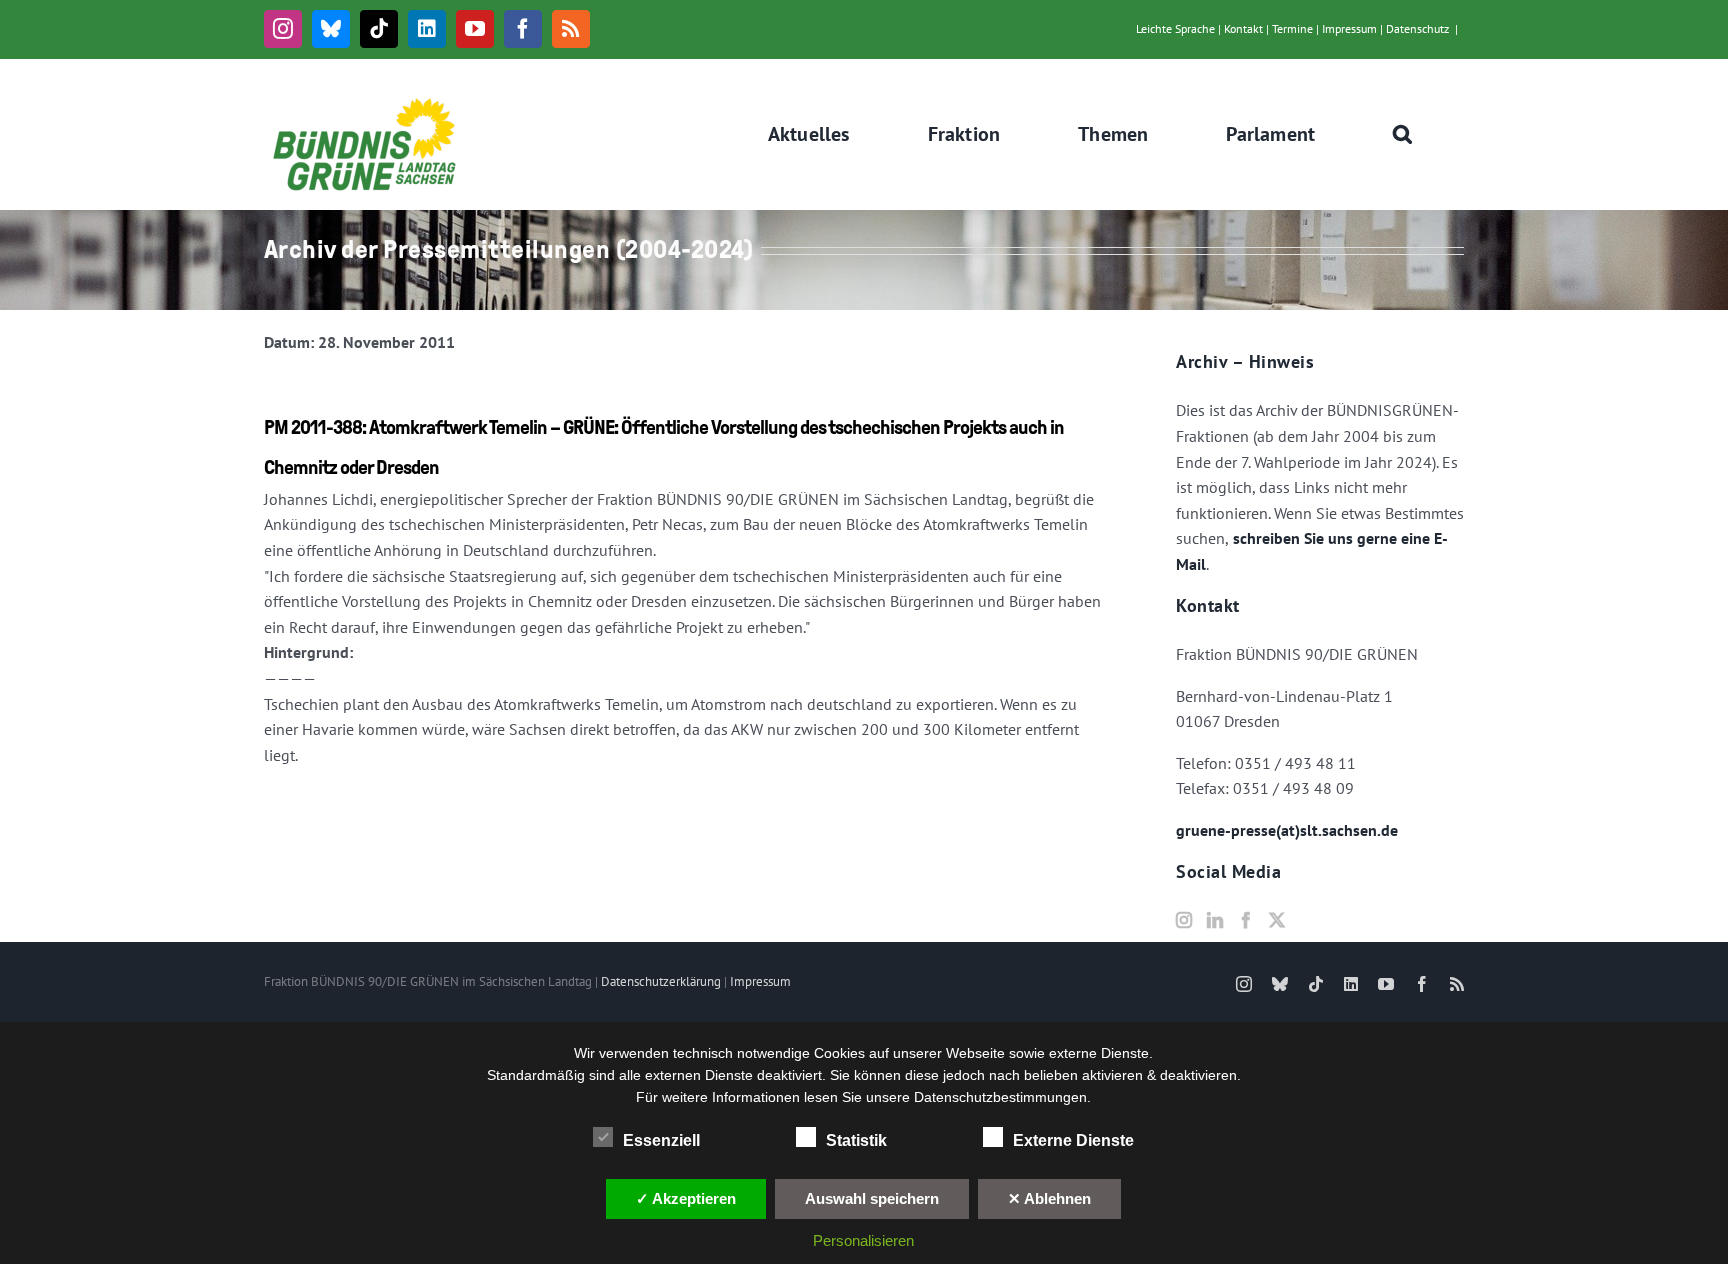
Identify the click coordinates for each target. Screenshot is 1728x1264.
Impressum (1349, 28)
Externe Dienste (1073, 1140)
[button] (1403, 134)
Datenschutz (1417, 28)
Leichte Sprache (1175, 28)
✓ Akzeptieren (686, 1198)
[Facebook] (1246, 920)
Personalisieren (863, 1240)
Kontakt (1243, 28)
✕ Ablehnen (1049, 1198)
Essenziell (661, 1140)
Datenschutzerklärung (661, 981)
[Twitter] (1277, 920)
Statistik (856, 1140)
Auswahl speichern (872, 1198)
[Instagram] (1184, 920)
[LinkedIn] (1215, 920)
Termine (1292, 28)
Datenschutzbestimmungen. (1002, 1097)
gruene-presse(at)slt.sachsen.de (1287, 830)
